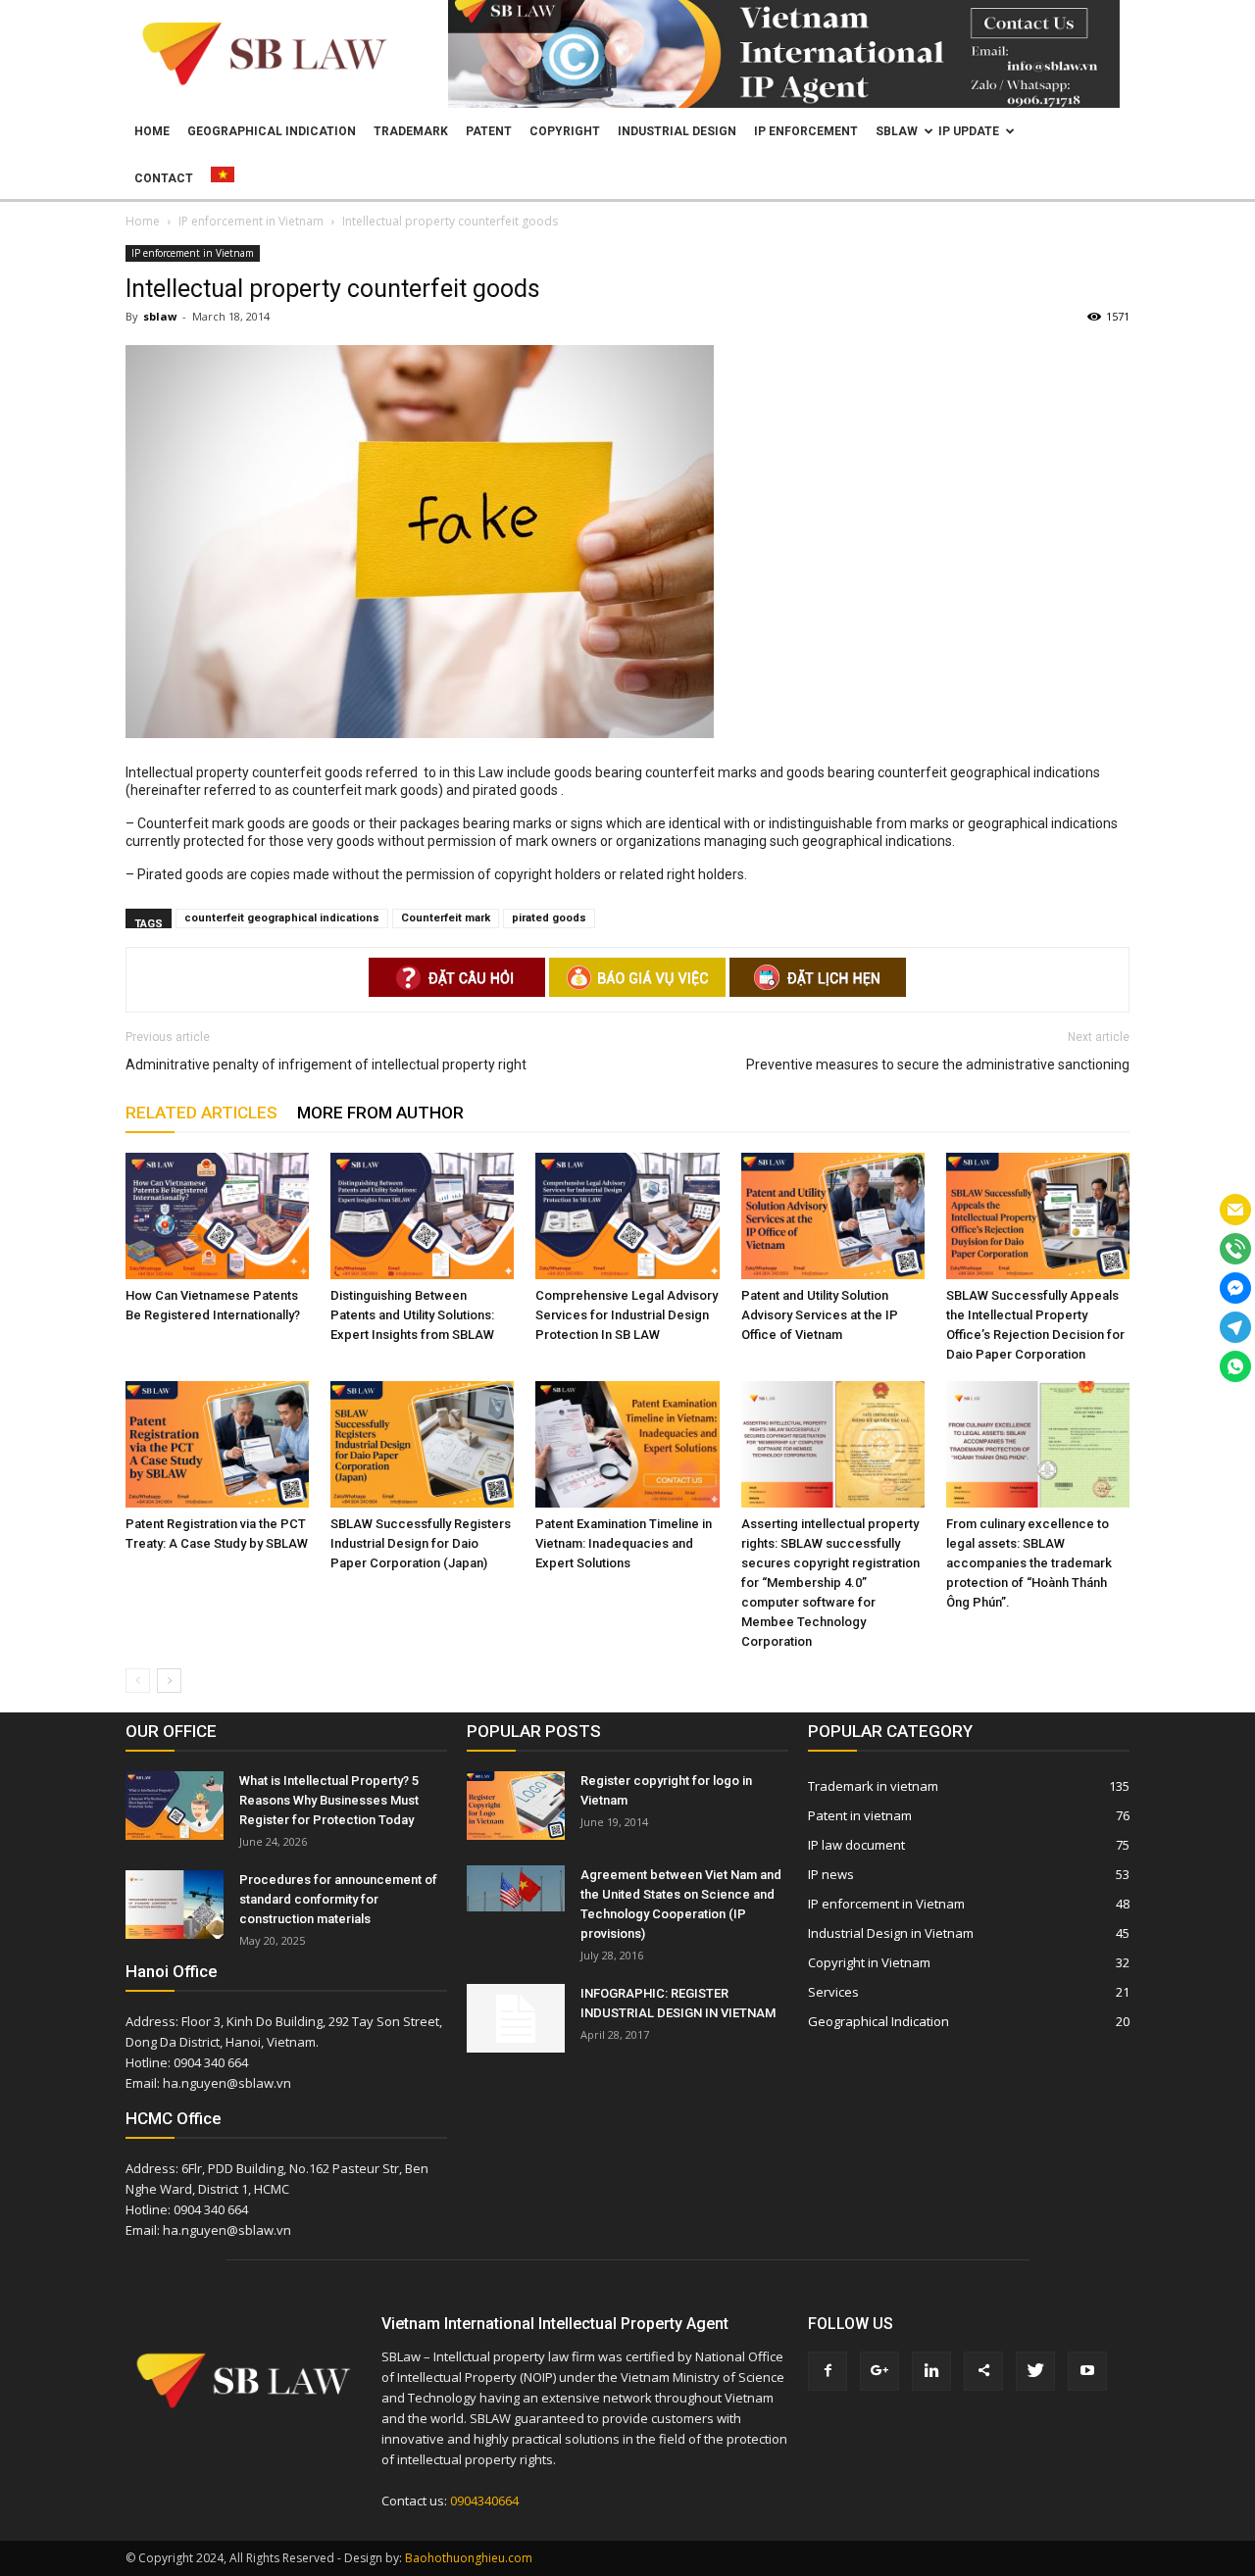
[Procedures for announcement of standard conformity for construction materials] (175, 1905)
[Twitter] (1035, 2371)
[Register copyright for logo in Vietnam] (516, 1806)
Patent (489, 131)
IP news (831, 1874)
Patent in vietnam (860, 1815)
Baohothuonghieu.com (469, 2558)
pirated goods (549, 918)
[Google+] (879, 2371)
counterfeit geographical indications (282, 918)
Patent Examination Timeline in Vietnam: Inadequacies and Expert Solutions (624, 1543)
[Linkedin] (931, 2371)
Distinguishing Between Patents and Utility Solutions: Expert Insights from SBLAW (412, 1315)
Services (833, 1992)
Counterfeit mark (446, 918)
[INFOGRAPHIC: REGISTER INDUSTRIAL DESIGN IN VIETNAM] (516, 2018)
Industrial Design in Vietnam (891, 1933)
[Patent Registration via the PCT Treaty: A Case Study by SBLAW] (217, 1444)
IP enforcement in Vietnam (193, 253)
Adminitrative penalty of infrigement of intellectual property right (326, 1065)
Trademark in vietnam (873, 1786)
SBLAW (897, 131)
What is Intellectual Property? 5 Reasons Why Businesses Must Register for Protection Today (329, 1800)
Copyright (565, 131)
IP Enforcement (806, 131)
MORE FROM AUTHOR (380, 1113)
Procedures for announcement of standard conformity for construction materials (338, 1899)
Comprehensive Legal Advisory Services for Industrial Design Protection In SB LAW (627, 1315)
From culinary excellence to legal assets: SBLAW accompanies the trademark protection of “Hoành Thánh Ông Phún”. (1029, 1563)
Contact (164, 178)
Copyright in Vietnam (869, 1962)
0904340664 (484, 2501)
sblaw (160, 316)
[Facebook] (828, 2371)
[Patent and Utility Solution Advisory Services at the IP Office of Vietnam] (833, 1216)
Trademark (411, 131)
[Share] (983, 2371)
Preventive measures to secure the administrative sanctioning (938, 1065)
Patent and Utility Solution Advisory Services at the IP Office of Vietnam (820, 1315)
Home (152, 131)
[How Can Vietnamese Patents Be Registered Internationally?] (217, 1216)
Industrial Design (677, 131)
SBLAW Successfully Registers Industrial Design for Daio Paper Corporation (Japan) (421, 1543)
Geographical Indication (272, 131)
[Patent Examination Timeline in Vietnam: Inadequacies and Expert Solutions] (627, 1444)
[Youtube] (1087, 2371)
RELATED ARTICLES (201, 1113)
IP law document (856, 1845)
